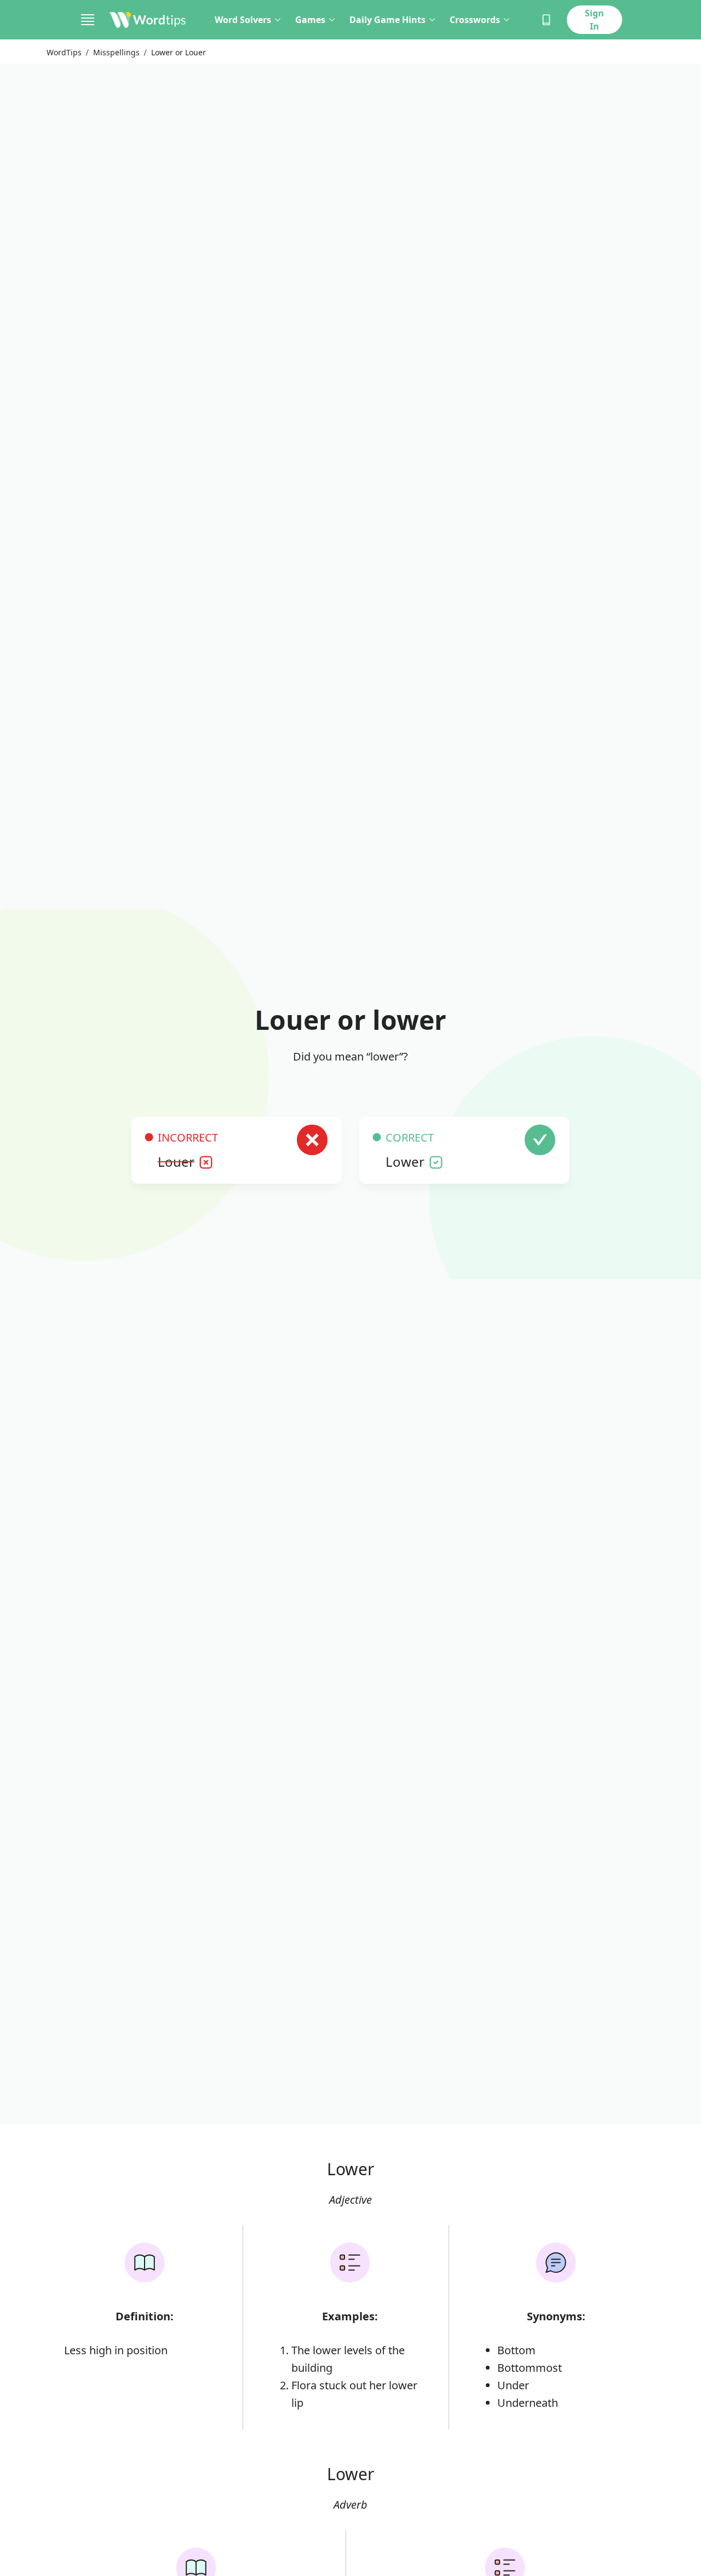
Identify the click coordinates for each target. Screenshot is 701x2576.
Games (310, 20)
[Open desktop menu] (88, 20)
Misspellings (116, 52)
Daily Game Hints (387, 20)
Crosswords (475, 20)
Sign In (594, 20)
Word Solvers (243, 20)
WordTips (64, 52)
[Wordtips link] (148, 20)
